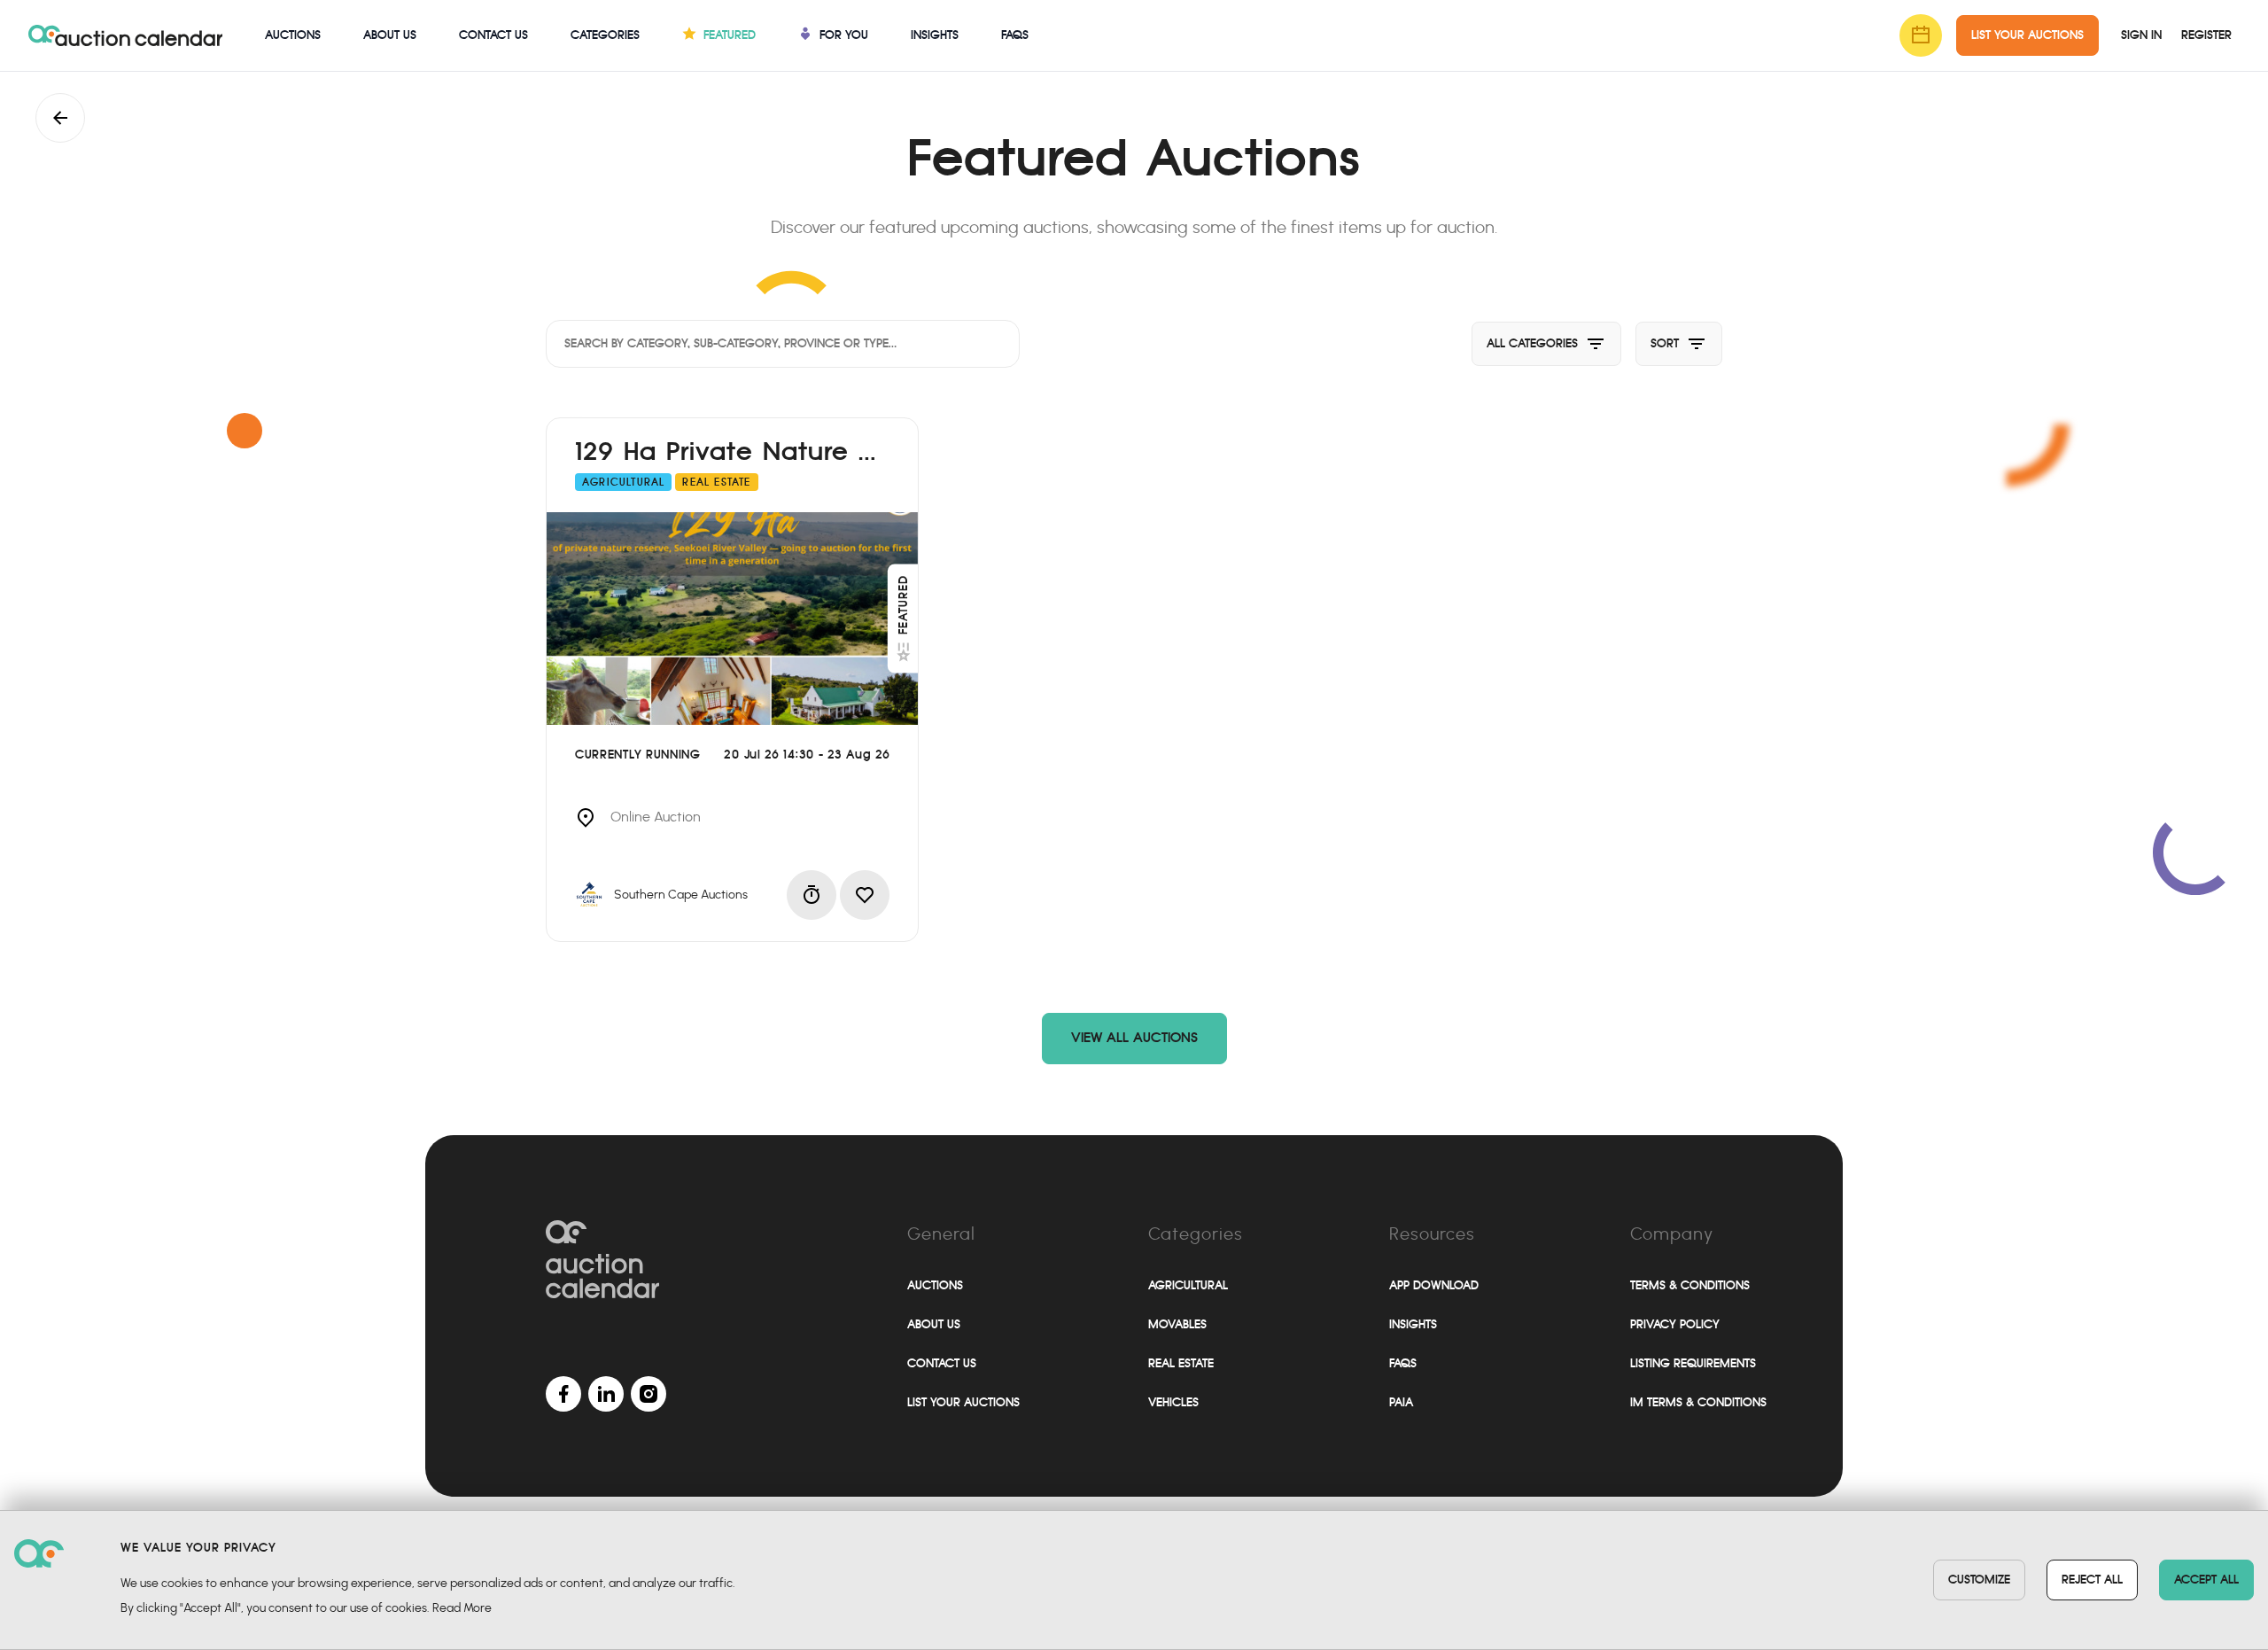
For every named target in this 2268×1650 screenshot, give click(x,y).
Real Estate (1181, 1363)
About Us (390, 35)
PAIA (1401, 1402)
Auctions (293, 35)
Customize (1979, 1580)
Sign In (2141, 35)
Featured (903, 605)
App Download (1434, 1285)
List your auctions (963, 1402)
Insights (935, 35)
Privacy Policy (1675, 1324)
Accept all (2206, 1580)
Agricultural (1188, 1285)
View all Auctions (1134, 1038)
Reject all (2092, 1580)
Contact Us (493, 35)
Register (2206, 35)
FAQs (1015, 35)
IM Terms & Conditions (1698, 1402)
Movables (1177, 1324)
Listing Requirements (1693, 1363)
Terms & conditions (1690, 1285)
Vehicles (1173, 1402)
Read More (462, 1608)
